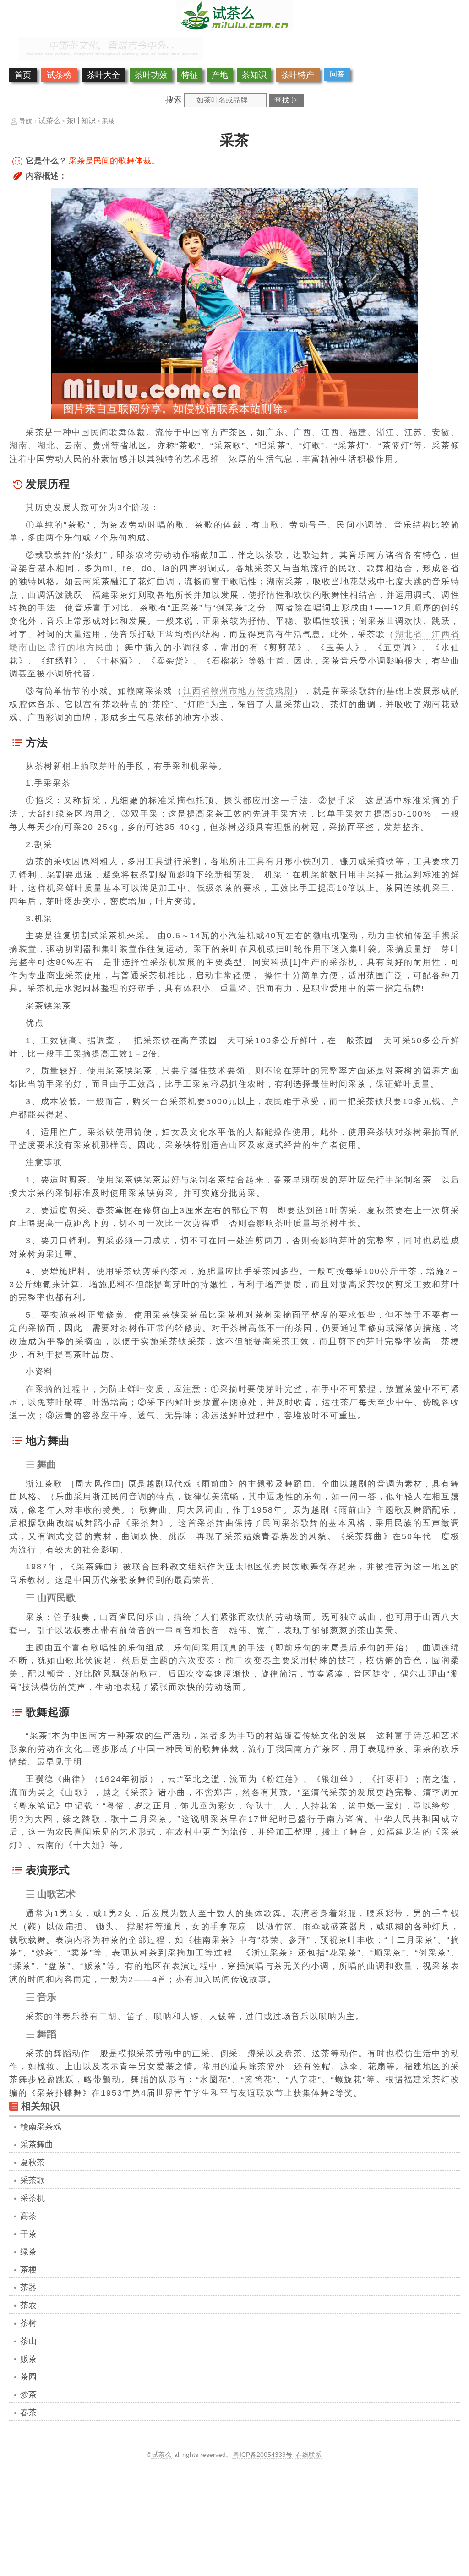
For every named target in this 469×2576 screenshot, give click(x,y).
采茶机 (33, 2198)
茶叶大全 (104, 75)
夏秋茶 (33, 2162)
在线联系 (309, 2455)
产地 (220, 75)
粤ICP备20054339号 (263, 2455)
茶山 (28, 2341)
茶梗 (28, 2270)
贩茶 (28, 2359)
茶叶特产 (298, 75)
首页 (23, 75)
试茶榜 (59, 75)
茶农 (28, 2305)
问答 (337, 74)
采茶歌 (33, 2180)
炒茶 (28, 2395)
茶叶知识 (81, 121)
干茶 (28, 2234)
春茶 (28, 2413)
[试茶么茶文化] (234, 28)
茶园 (28, 2377)
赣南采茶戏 (41, 2127)
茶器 (28, 2287)
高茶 (28, 2216)
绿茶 (28, 2252)
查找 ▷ (286, 100)
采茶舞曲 (37, 2145)
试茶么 (49, 121)
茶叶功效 (151, 75)
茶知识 (254, 75)
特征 (190, 75)
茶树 (28, 2323)
